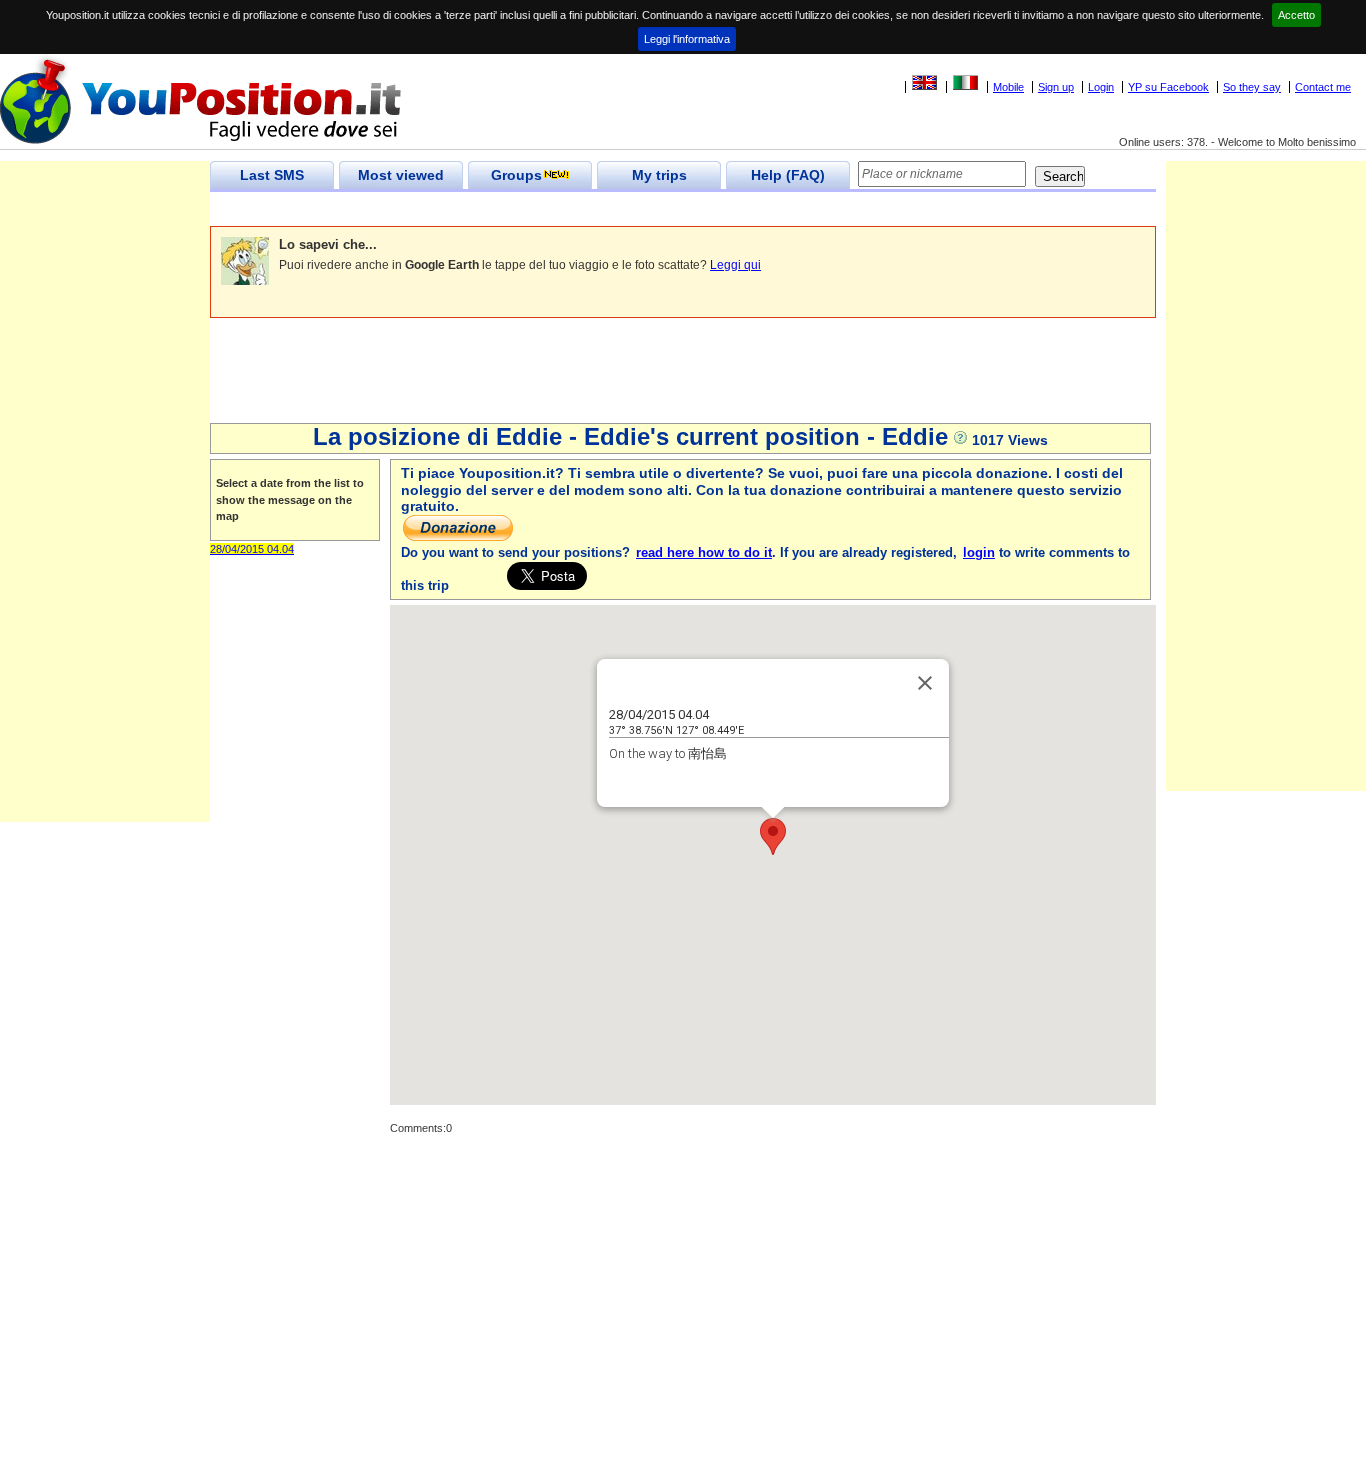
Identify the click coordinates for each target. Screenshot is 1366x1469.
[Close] (925, 683)
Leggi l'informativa (687, 39)
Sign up (1056, 87)
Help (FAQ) (788, 175)
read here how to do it (704, 552)
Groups (516, 175)
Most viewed (401, 175)
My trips (659, 175)
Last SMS (272, 175)
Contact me (1323, 87)
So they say (1252, 87)
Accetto (1296, 15)
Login (1101, 87)
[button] (773, 836)
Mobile (1008, 87)
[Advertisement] (574, 209)
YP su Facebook (1168, 87)
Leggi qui (735, 265)
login (979, 552)
